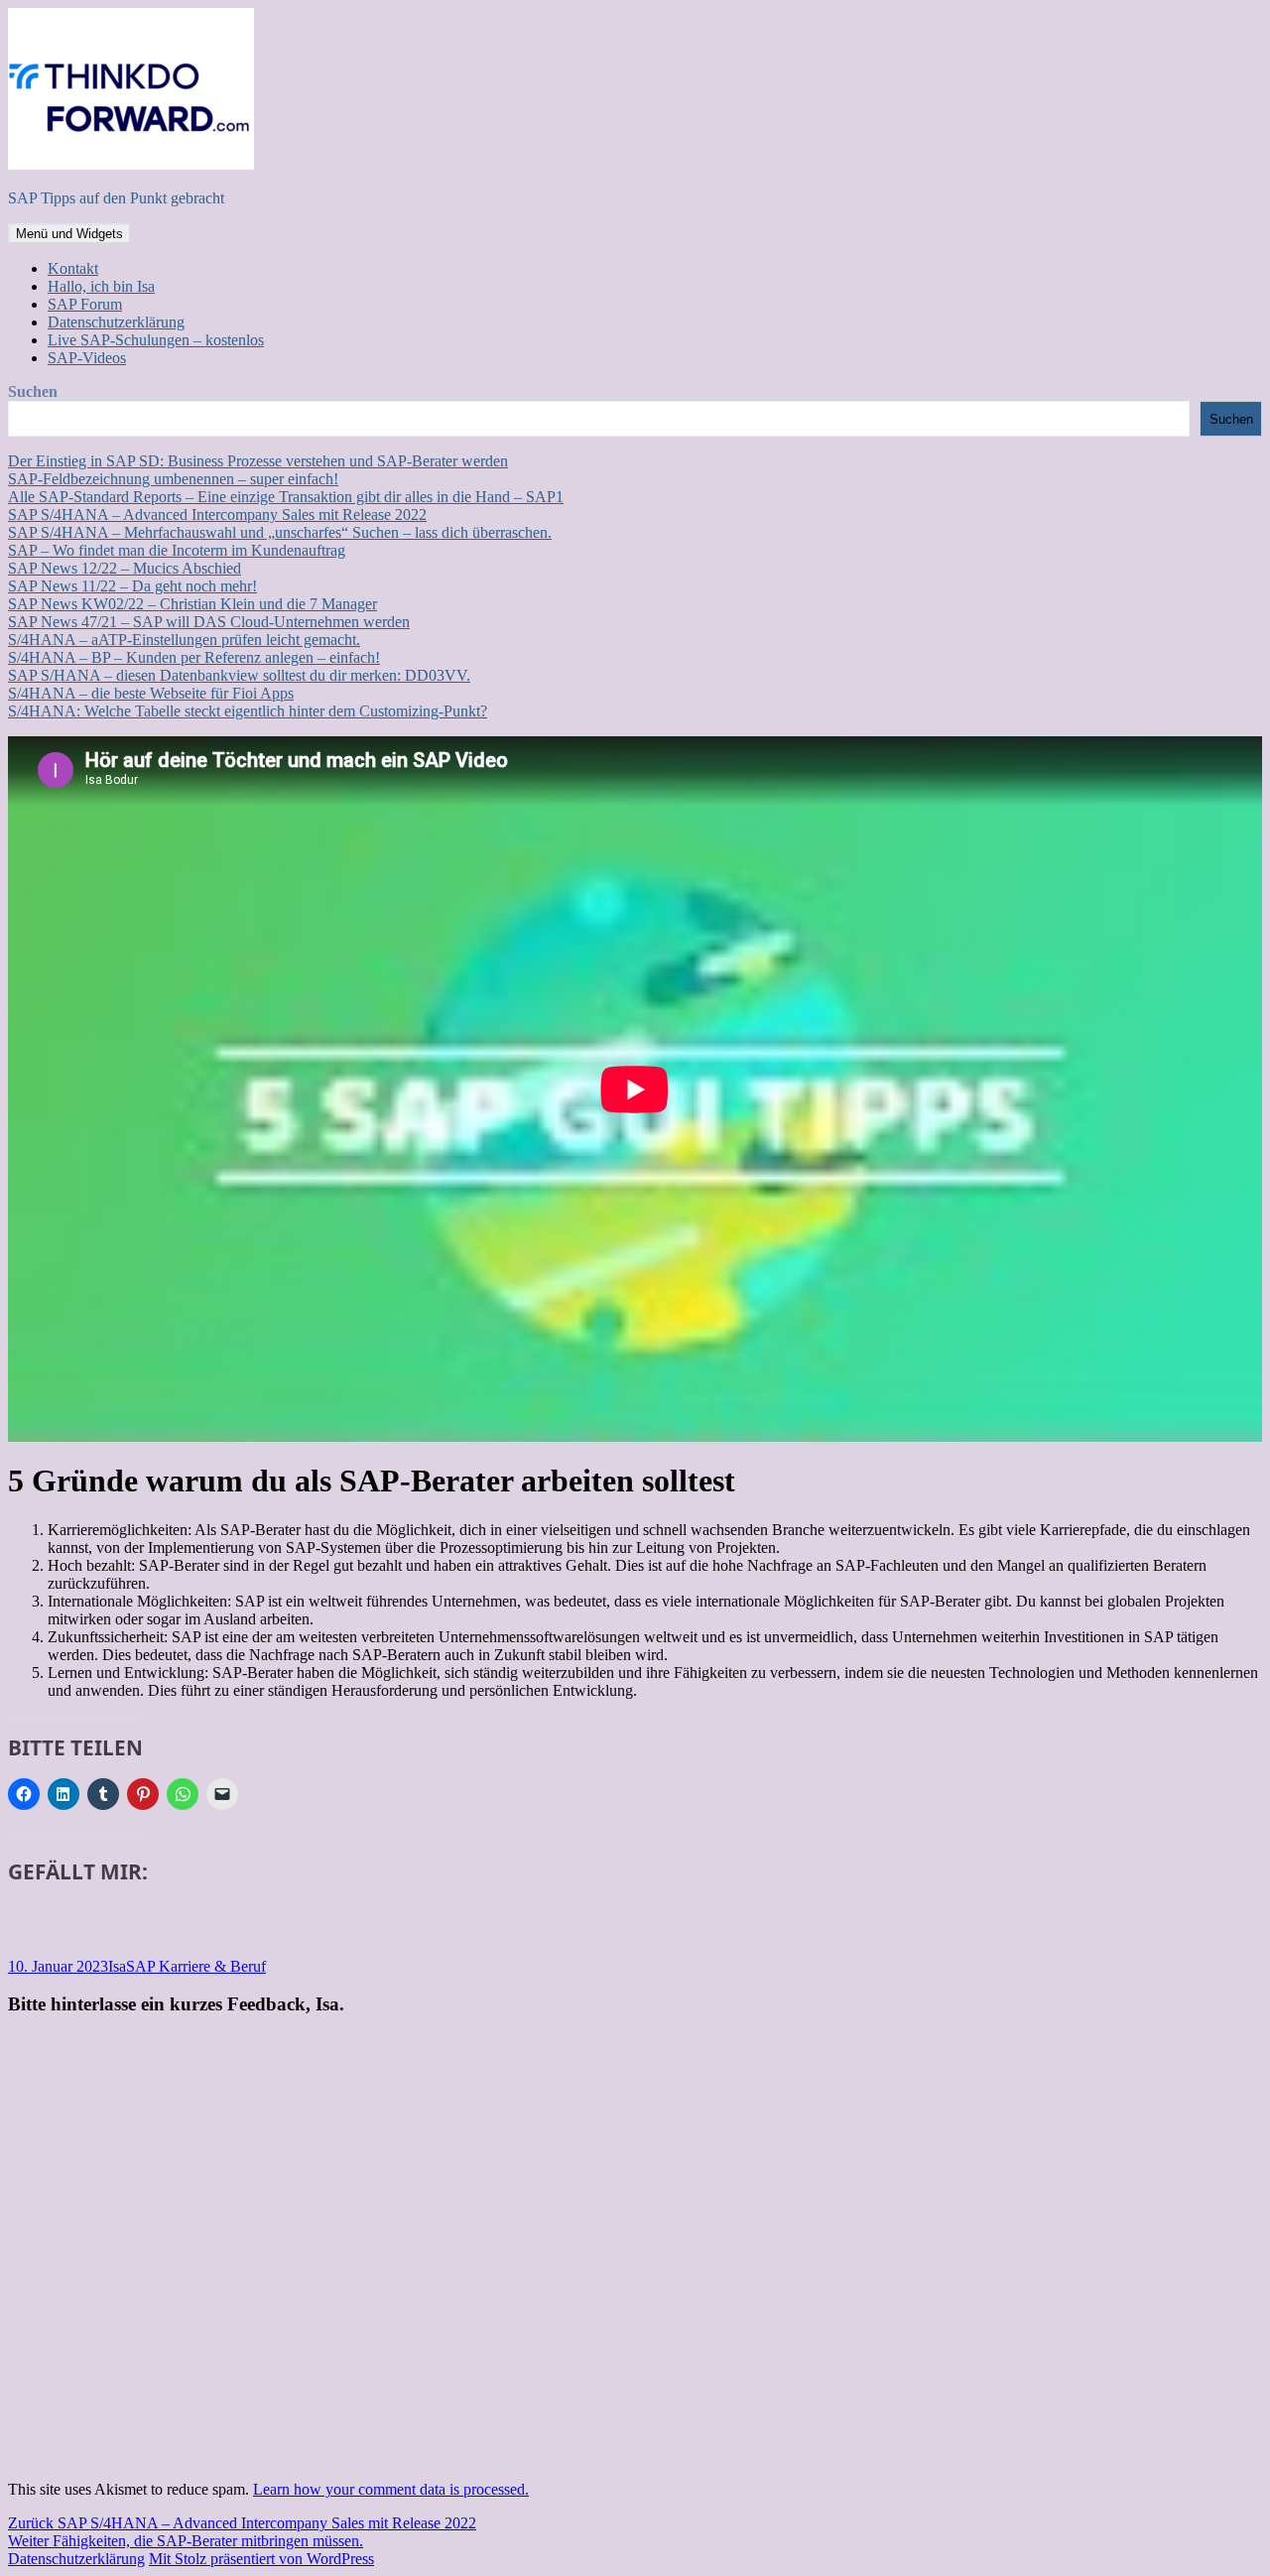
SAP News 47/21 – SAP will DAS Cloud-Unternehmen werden (209, 622)
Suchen (33, 391)
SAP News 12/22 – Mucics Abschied (125, 568)
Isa (117, 1966)
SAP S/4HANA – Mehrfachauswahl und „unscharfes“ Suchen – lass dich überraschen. (280, 532)
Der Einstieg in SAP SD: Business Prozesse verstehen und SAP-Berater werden (258, 461)
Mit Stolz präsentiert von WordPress (261, 2559)
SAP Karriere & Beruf (196, 1966)
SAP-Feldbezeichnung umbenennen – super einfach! (173, 479)
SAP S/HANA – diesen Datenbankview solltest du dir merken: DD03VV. (239, 675)
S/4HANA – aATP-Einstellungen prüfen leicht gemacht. (184, 640)
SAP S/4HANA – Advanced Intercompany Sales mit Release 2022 (217, 515)
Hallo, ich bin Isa (101, 286)
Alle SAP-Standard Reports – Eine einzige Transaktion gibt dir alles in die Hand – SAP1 (286, 497)
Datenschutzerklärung (116, 322)
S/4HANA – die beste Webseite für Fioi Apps (151, 693)
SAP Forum (85, 304)
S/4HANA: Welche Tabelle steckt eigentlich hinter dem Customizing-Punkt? (248, 711)
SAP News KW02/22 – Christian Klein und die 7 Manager (192, 604)
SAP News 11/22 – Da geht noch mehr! (132, 586)
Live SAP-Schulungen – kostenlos (156, 340)
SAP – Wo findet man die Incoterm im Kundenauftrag (177, 550)
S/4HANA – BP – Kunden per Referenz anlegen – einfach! (194, 657)
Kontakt (73, 268)
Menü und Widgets (69, 234)
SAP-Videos (87, 358)
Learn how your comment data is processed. (391, 2489)
